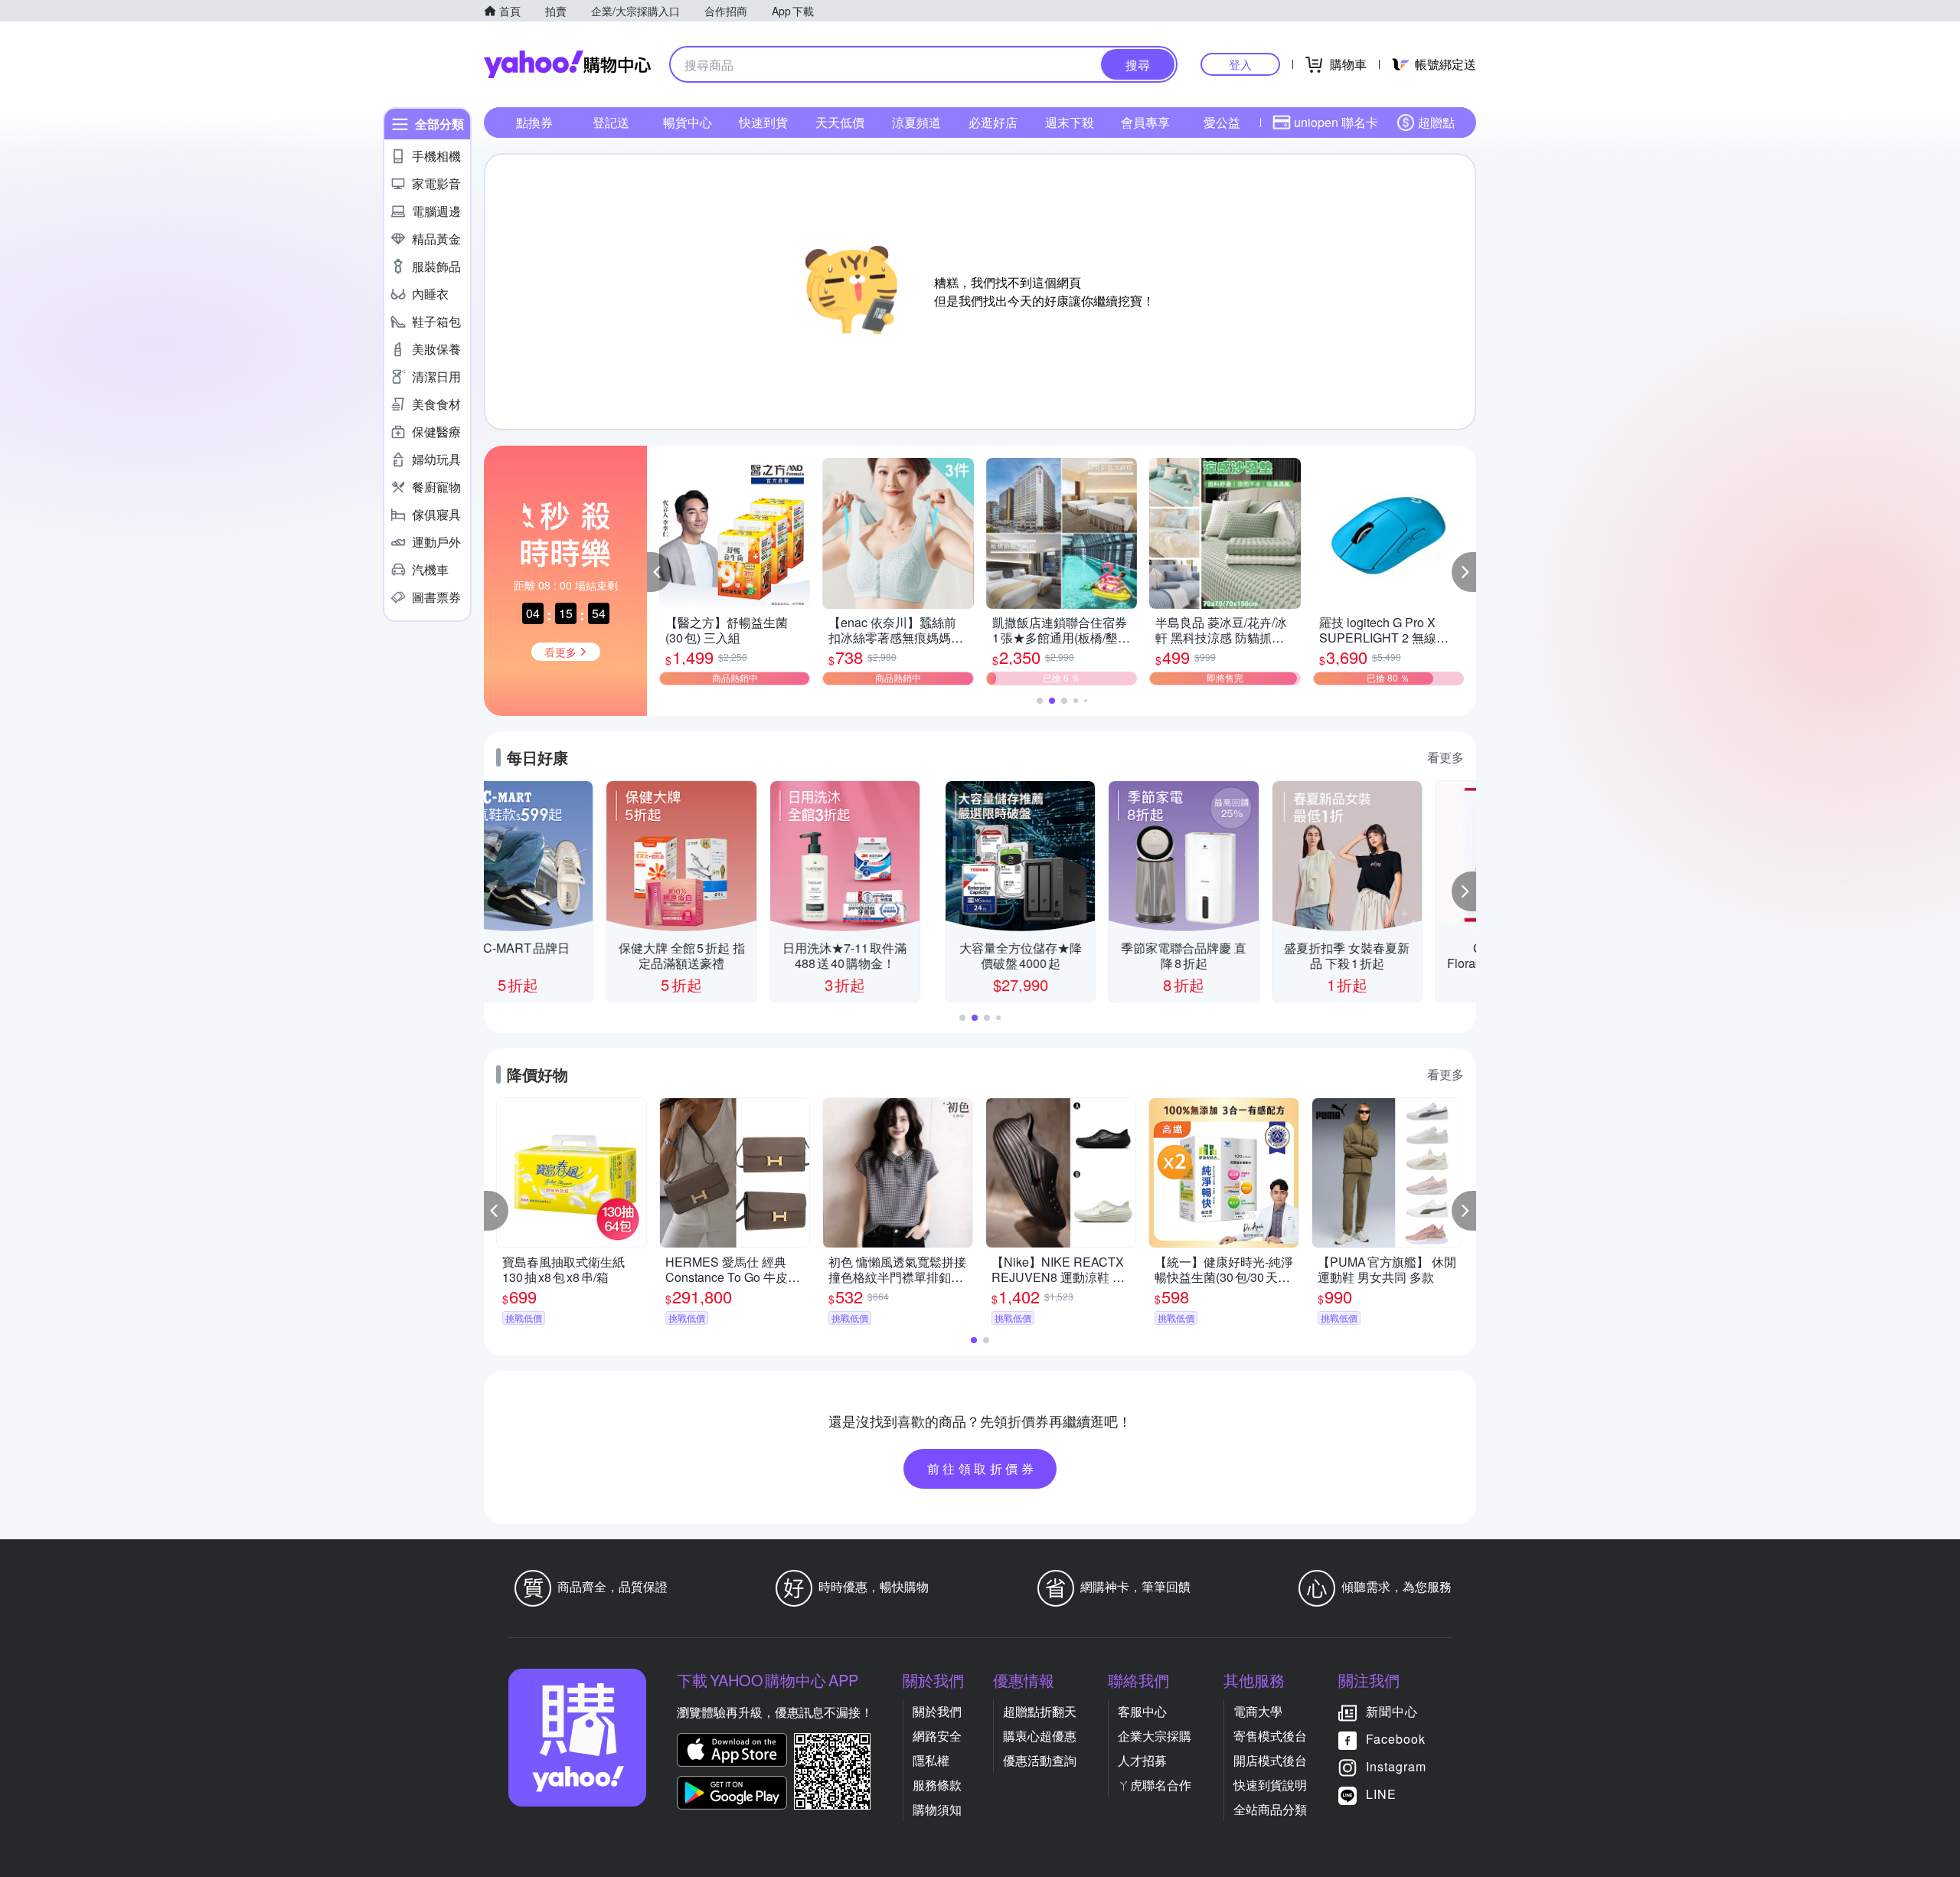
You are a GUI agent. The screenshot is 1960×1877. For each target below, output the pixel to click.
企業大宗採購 (1155, 1736)
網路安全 (937, 1736)
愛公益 (1222, 122)
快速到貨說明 (1270, 1785)
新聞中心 (1392, 1711)
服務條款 (937, 1785)
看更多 (1445, 757)
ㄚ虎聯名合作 (1155, 1785)
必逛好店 (993, 122)
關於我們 (937, 1711)
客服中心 (1142, 1711)
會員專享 (1145, 122)
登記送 (611, 122)
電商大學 (1258, 1711)
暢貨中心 (688, 122)
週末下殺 (1070, 122)
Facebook (1396, 1739)
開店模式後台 (1270, 1760)
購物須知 (937, 1809)
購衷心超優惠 (1040, 1736)
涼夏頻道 (916, 122)
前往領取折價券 (982, 1468)
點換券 (534, 122)
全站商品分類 (1270, 1809)
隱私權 (931, 1760)
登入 (1240, 64)
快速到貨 (763, 122)
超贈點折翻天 (1040, 1711)
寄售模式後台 (1270, 1736)
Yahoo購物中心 (567, 64)
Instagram (1396, 1766)
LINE (1381, 1794)
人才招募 (1142, 1760)
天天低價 (840, 122)
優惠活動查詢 (1040, 1760)
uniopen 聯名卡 (1336, 122)
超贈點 (1436, 122)
